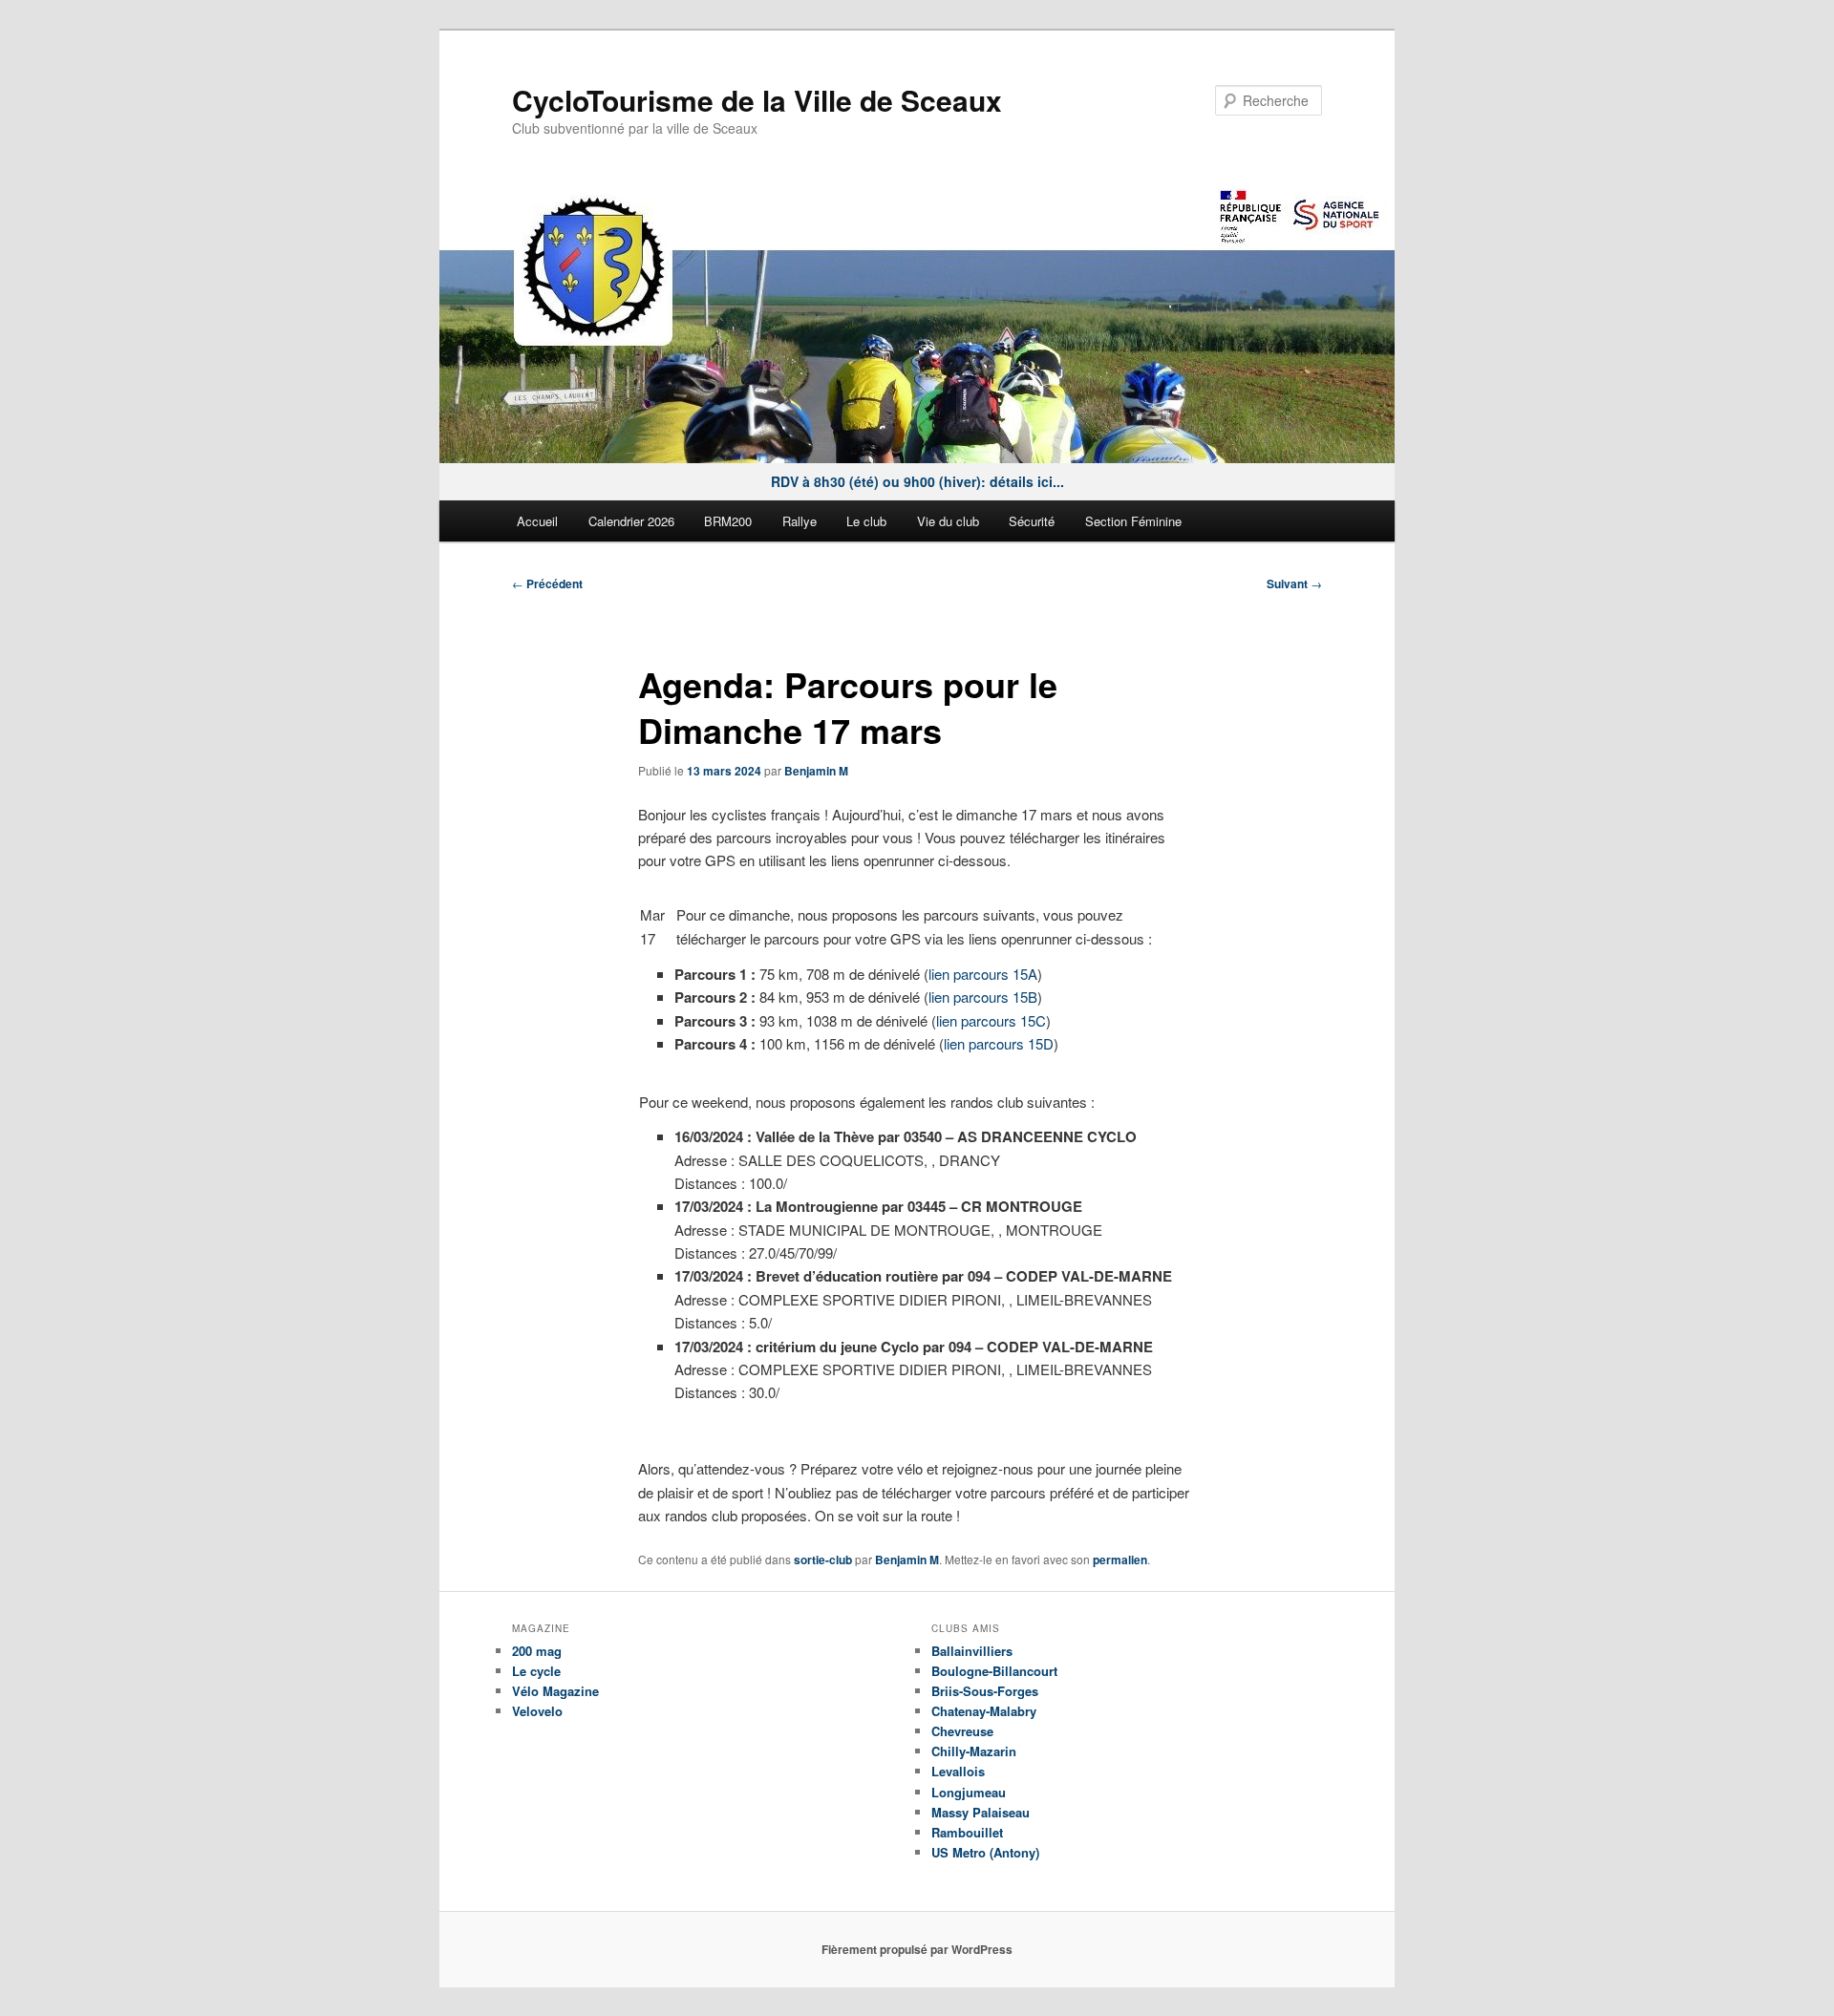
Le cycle (536, 1671)
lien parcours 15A (983, 974)
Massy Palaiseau (981, 1812)
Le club (866, 521)
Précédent (547, 584)
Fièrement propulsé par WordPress (917, 1949)
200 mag (537, 1651)
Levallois (958, 1771)
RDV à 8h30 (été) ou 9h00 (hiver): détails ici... (917, 481)
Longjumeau (969, 1792)
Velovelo (537, 1711)
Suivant (1294, 584)
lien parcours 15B (983, 997)
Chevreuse (962, 1731)
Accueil (537, 521)
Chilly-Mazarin (974, 1751)
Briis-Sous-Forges (985, 1691)
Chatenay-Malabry (984, 1711)
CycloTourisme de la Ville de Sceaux (757, 100)
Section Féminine (1133, 521)
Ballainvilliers (972, 1651)
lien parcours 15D (999, 1043)
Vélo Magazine (555, 1691)
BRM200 (728, 521)
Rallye (800, 521)
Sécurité (1032, 521)
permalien (1120, 1560)
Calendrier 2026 (631, 521)
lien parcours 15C (991, 1020)
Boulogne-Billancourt (994, 1671)
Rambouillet (967, 1832)
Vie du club (948, 521)
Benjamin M (816, 771)
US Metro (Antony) (985, 1852)
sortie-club (823, 1560)
